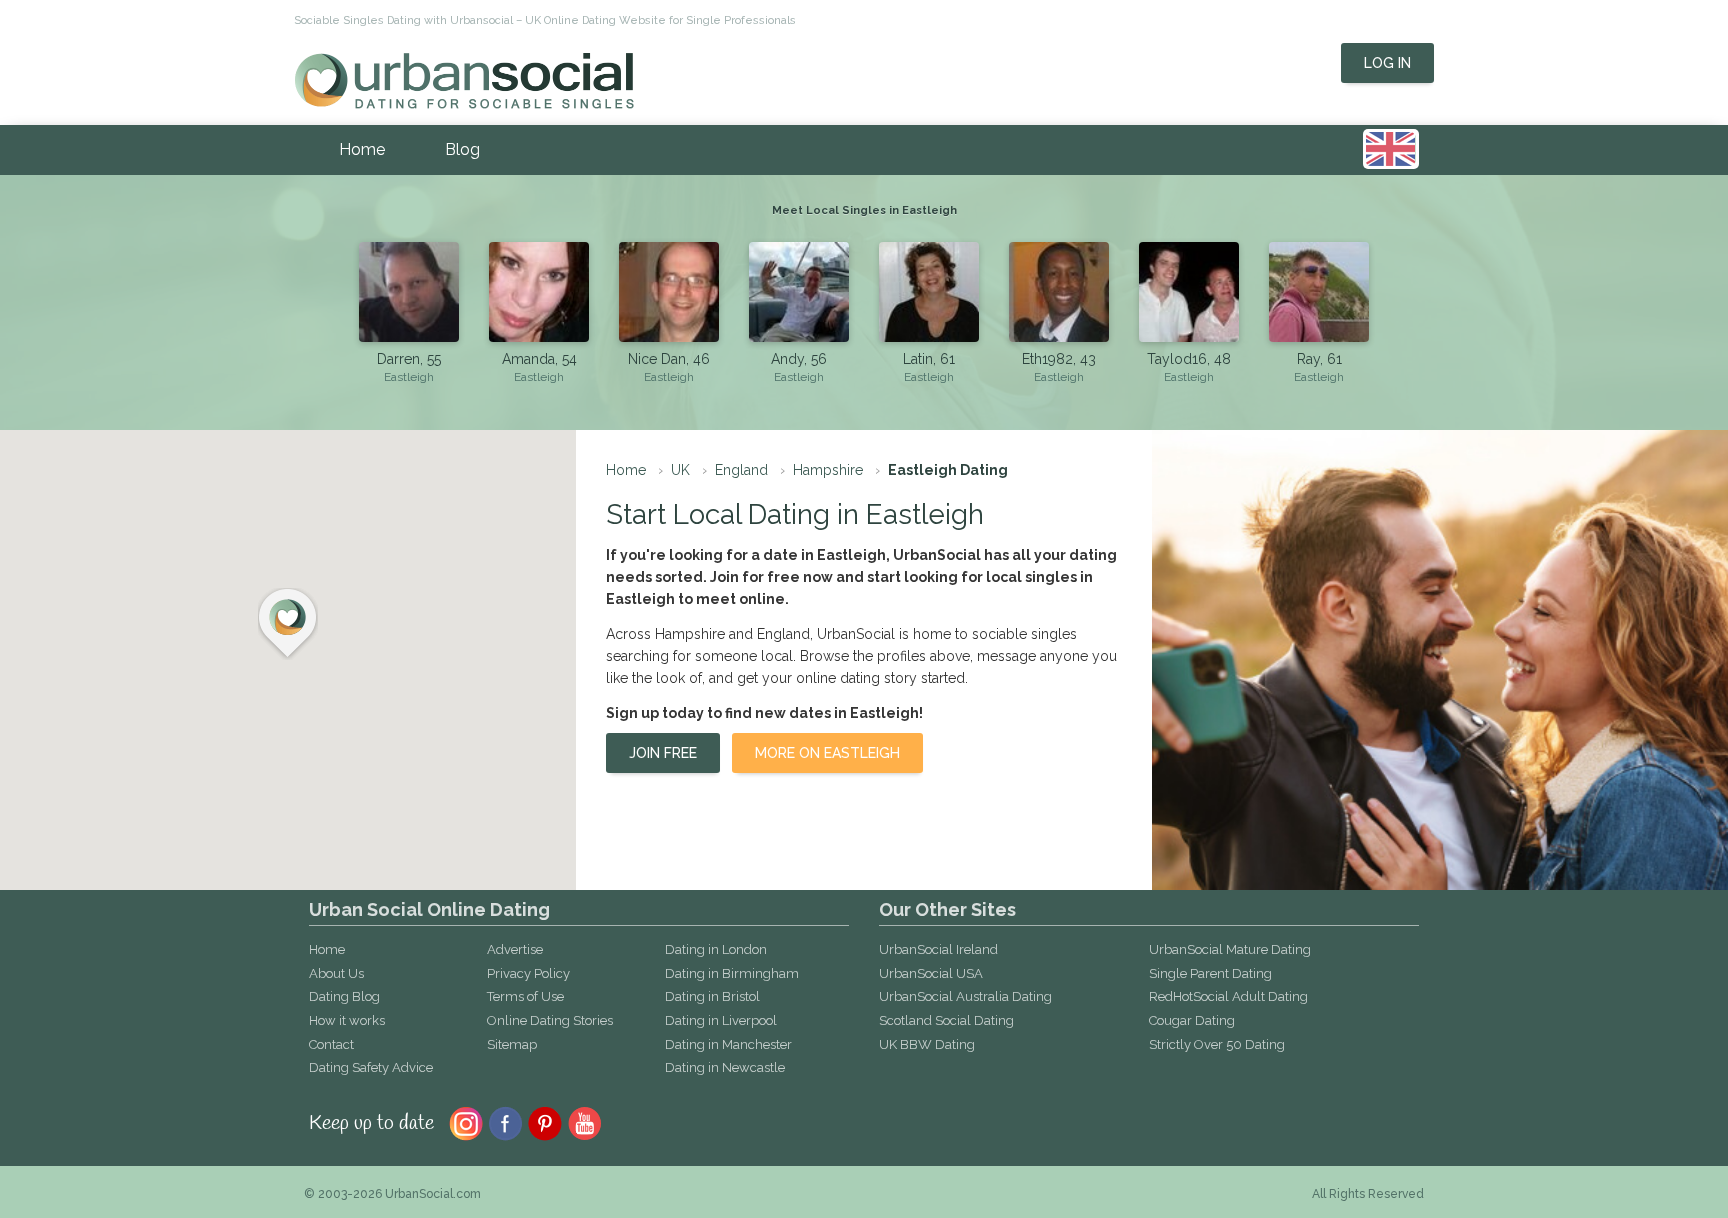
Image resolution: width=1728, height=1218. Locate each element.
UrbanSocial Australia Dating (965, 996)
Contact (331, 1044)
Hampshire (828, 470)
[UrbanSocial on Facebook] (505, 1122)
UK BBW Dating (927, 1044)
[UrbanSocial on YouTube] (585, 1122)
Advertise (515, 949)
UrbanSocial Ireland (938, 949)
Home (362, 149)
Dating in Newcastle (725, 1067)
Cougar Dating (1192, 1020)
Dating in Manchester (728, 1044)
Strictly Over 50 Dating (1217, 1044)
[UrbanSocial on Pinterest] (545, 1122)
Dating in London (716, 949)
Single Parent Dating (1210, 973)
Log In (1387, 63)
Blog (462, 149)
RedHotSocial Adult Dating (1228, 996)
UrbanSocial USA (931, 973)
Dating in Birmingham (732, 973)
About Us (336, 973)
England (741, 470)
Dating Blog (344, 996)
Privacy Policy (528, 973)
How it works (347, 1020)
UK (680, 470)
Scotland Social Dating (946, 1020)
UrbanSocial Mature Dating (1230, 949)
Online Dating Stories (550, 1020)
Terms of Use (525, 996)
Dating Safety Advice (371, 1067)
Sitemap (512, 1044)
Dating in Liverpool (721, 1020)
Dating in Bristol (712, 996)
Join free (663, 753)
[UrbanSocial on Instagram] (466, 1122)
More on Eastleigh (827, 753)
